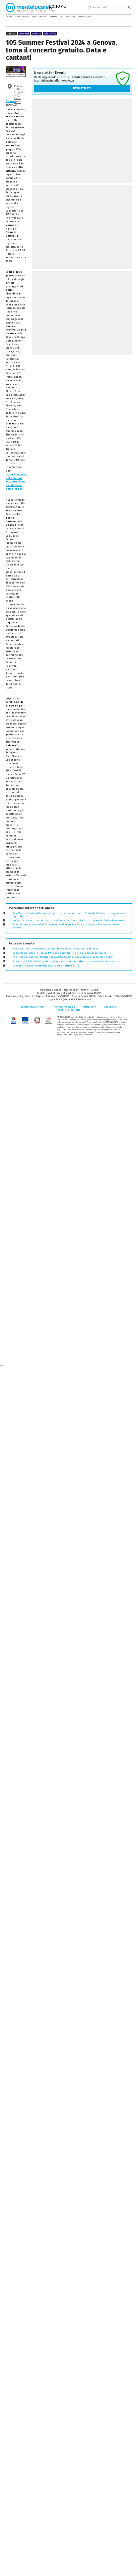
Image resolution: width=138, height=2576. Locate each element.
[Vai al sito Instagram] (130, 17)
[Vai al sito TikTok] (126, 17)
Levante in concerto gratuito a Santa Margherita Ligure (46, 966)
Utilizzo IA (90, 1007)
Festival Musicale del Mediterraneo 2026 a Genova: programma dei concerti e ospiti (63, 957)
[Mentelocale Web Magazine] (31, 7)
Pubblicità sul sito (69, 1010)
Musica (37, 34)
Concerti (24, 34)
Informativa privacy (33, 1007)
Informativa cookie (64, 1007)
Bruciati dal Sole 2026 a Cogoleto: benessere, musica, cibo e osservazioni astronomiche (66, 961)
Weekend (53, 17)
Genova (11, 101)
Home (10, 17)
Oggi (34, 17)
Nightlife (50, 34)
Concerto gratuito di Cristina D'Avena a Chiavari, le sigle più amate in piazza (59, 953)
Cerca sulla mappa (17, 99)
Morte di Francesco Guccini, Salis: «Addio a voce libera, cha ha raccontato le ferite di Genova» (69, 921)
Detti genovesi (68, 17)
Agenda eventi (22, 17)
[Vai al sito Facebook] (121, 17)
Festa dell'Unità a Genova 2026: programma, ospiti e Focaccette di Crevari (57, 949)
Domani (43, 17)
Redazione (111, 1007)
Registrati (82, 88)
